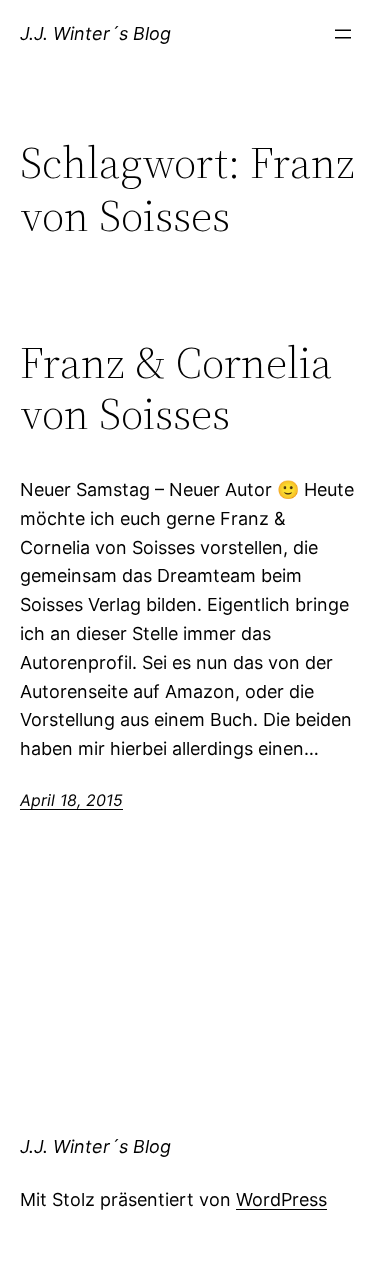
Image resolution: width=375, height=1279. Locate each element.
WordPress (281, 1199)
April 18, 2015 (71, 800)
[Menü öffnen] (343, 34)
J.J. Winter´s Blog (95, 33)
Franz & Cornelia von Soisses (176, 388)
